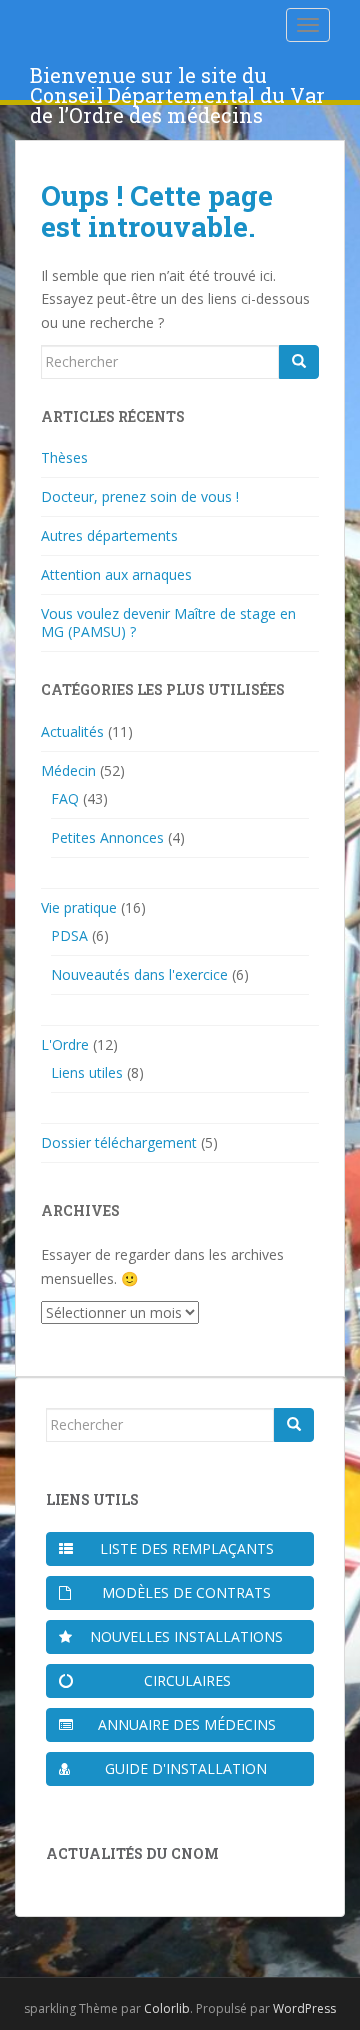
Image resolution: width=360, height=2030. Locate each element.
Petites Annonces (107, 837)
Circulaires (187, 1680)
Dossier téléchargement (119, 1142)
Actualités (72, 731)
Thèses (64, 457)
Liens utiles (87, 1072)
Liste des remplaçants (187, 1548)
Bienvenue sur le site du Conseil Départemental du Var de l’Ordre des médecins (177, 81)
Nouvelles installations (186, 1636)
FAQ (65, 798)
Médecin (68, 770)
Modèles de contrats (186, 1592)
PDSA (69, 935)
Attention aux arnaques (116, 574)
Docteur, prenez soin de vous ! (140, 496)
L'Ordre (65, 1044)
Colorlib (167, 2008)
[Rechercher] (299, 362)
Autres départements (109, 535)
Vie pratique (79, 907)
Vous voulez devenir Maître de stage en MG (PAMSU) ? (168, 622)
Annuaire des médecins (187, 1724)
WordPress (304, 2008)
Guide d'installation (186, 1768)
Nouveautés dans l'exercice (139, 974)
